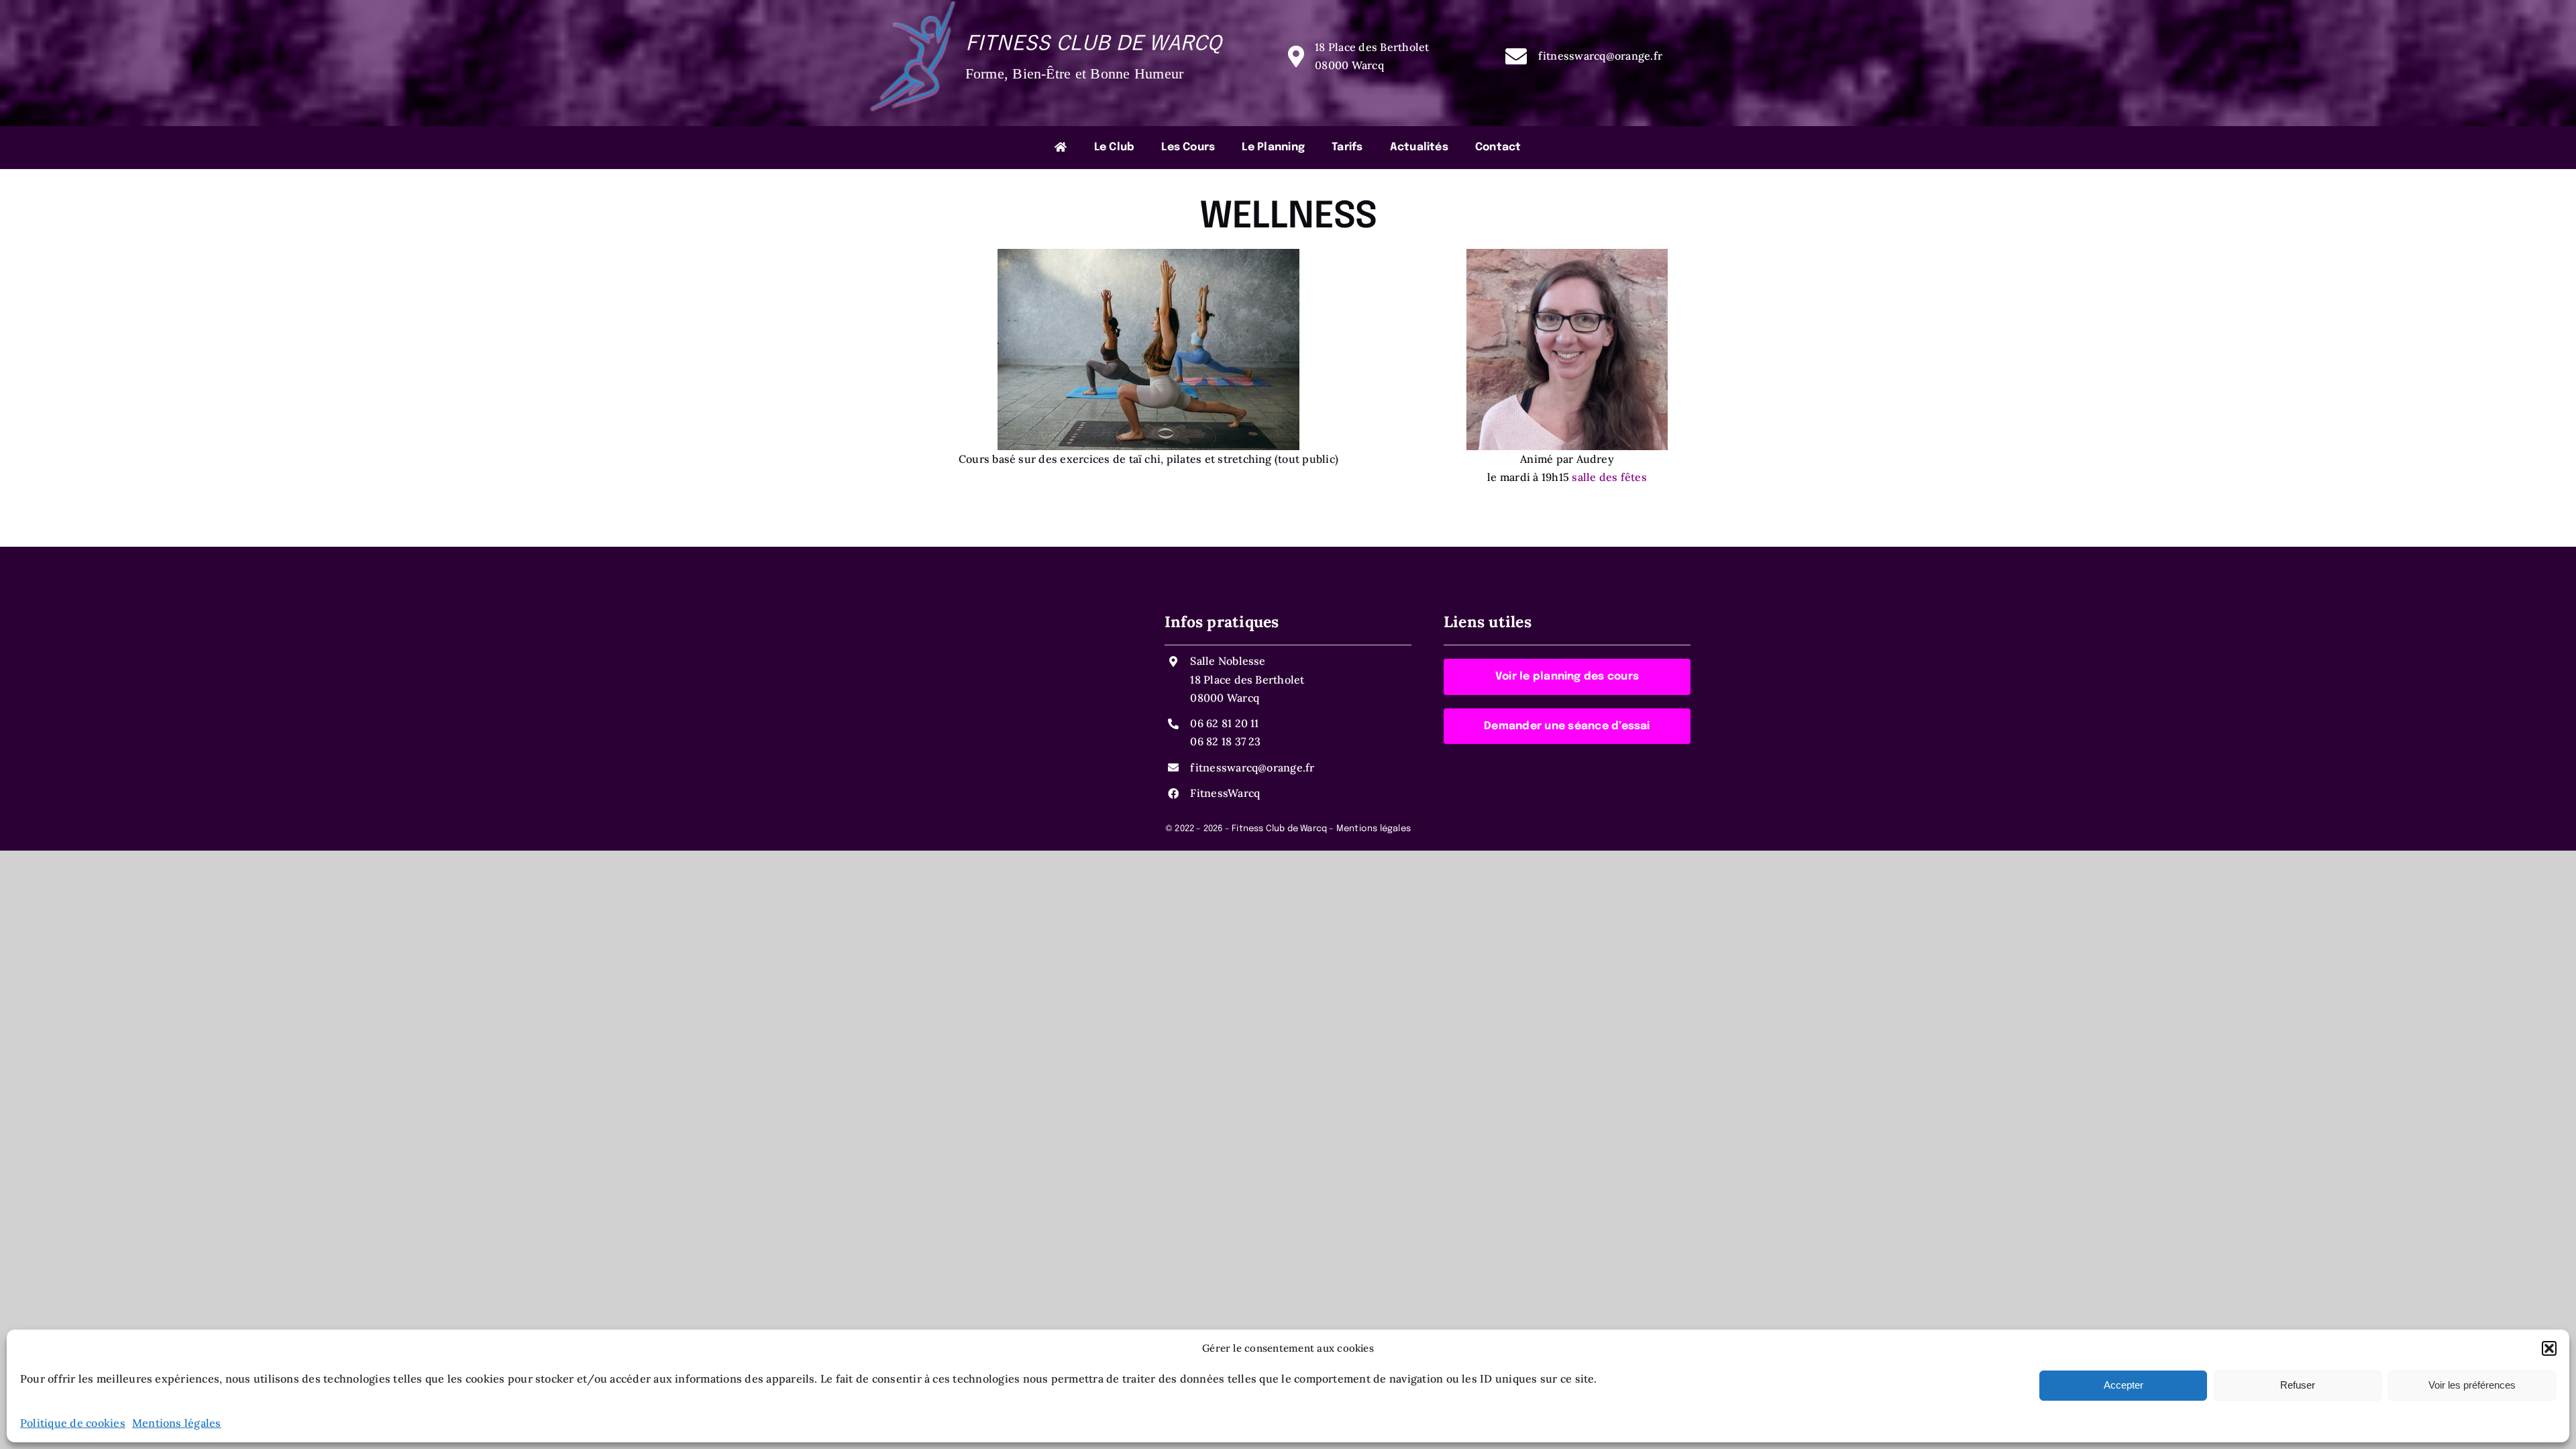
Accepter (2124, 1385)
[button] (2549, 1348)
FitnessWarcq (1225, 793)
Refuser (2298, 1385)
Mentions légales (177, 1423)
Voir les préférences (2472, 1385)
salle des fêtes (1609, 477)
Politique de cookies (73, 1423)
